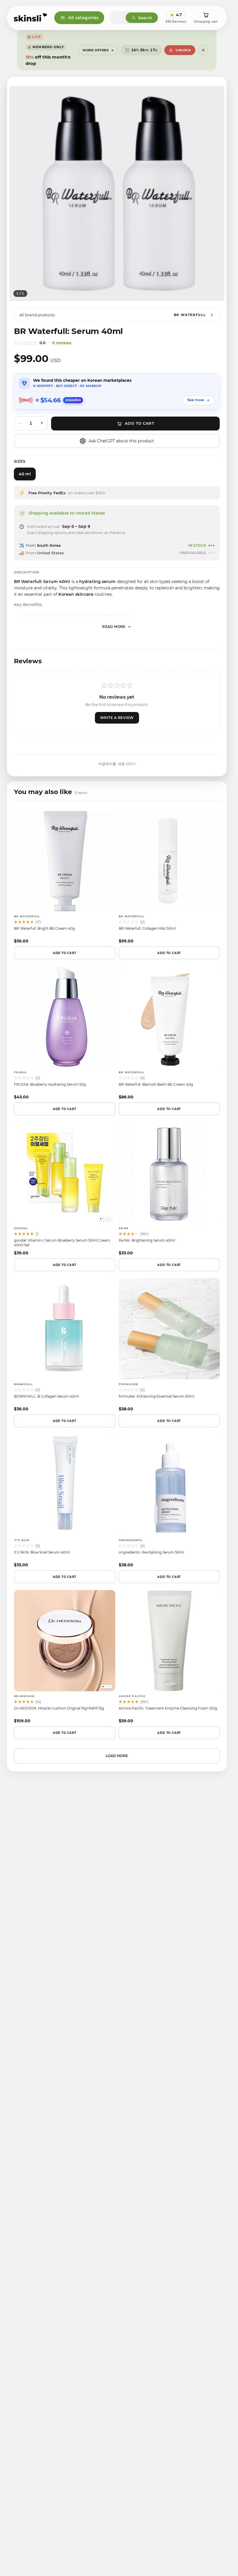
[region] (117, 194)
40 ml (25, 474)
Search (145, 18)
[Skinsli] (31, 18)
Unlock (183, 50)
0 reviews (62, 343)
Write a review (117, 718)
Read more (114, 627)
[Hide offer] (203, 50)
